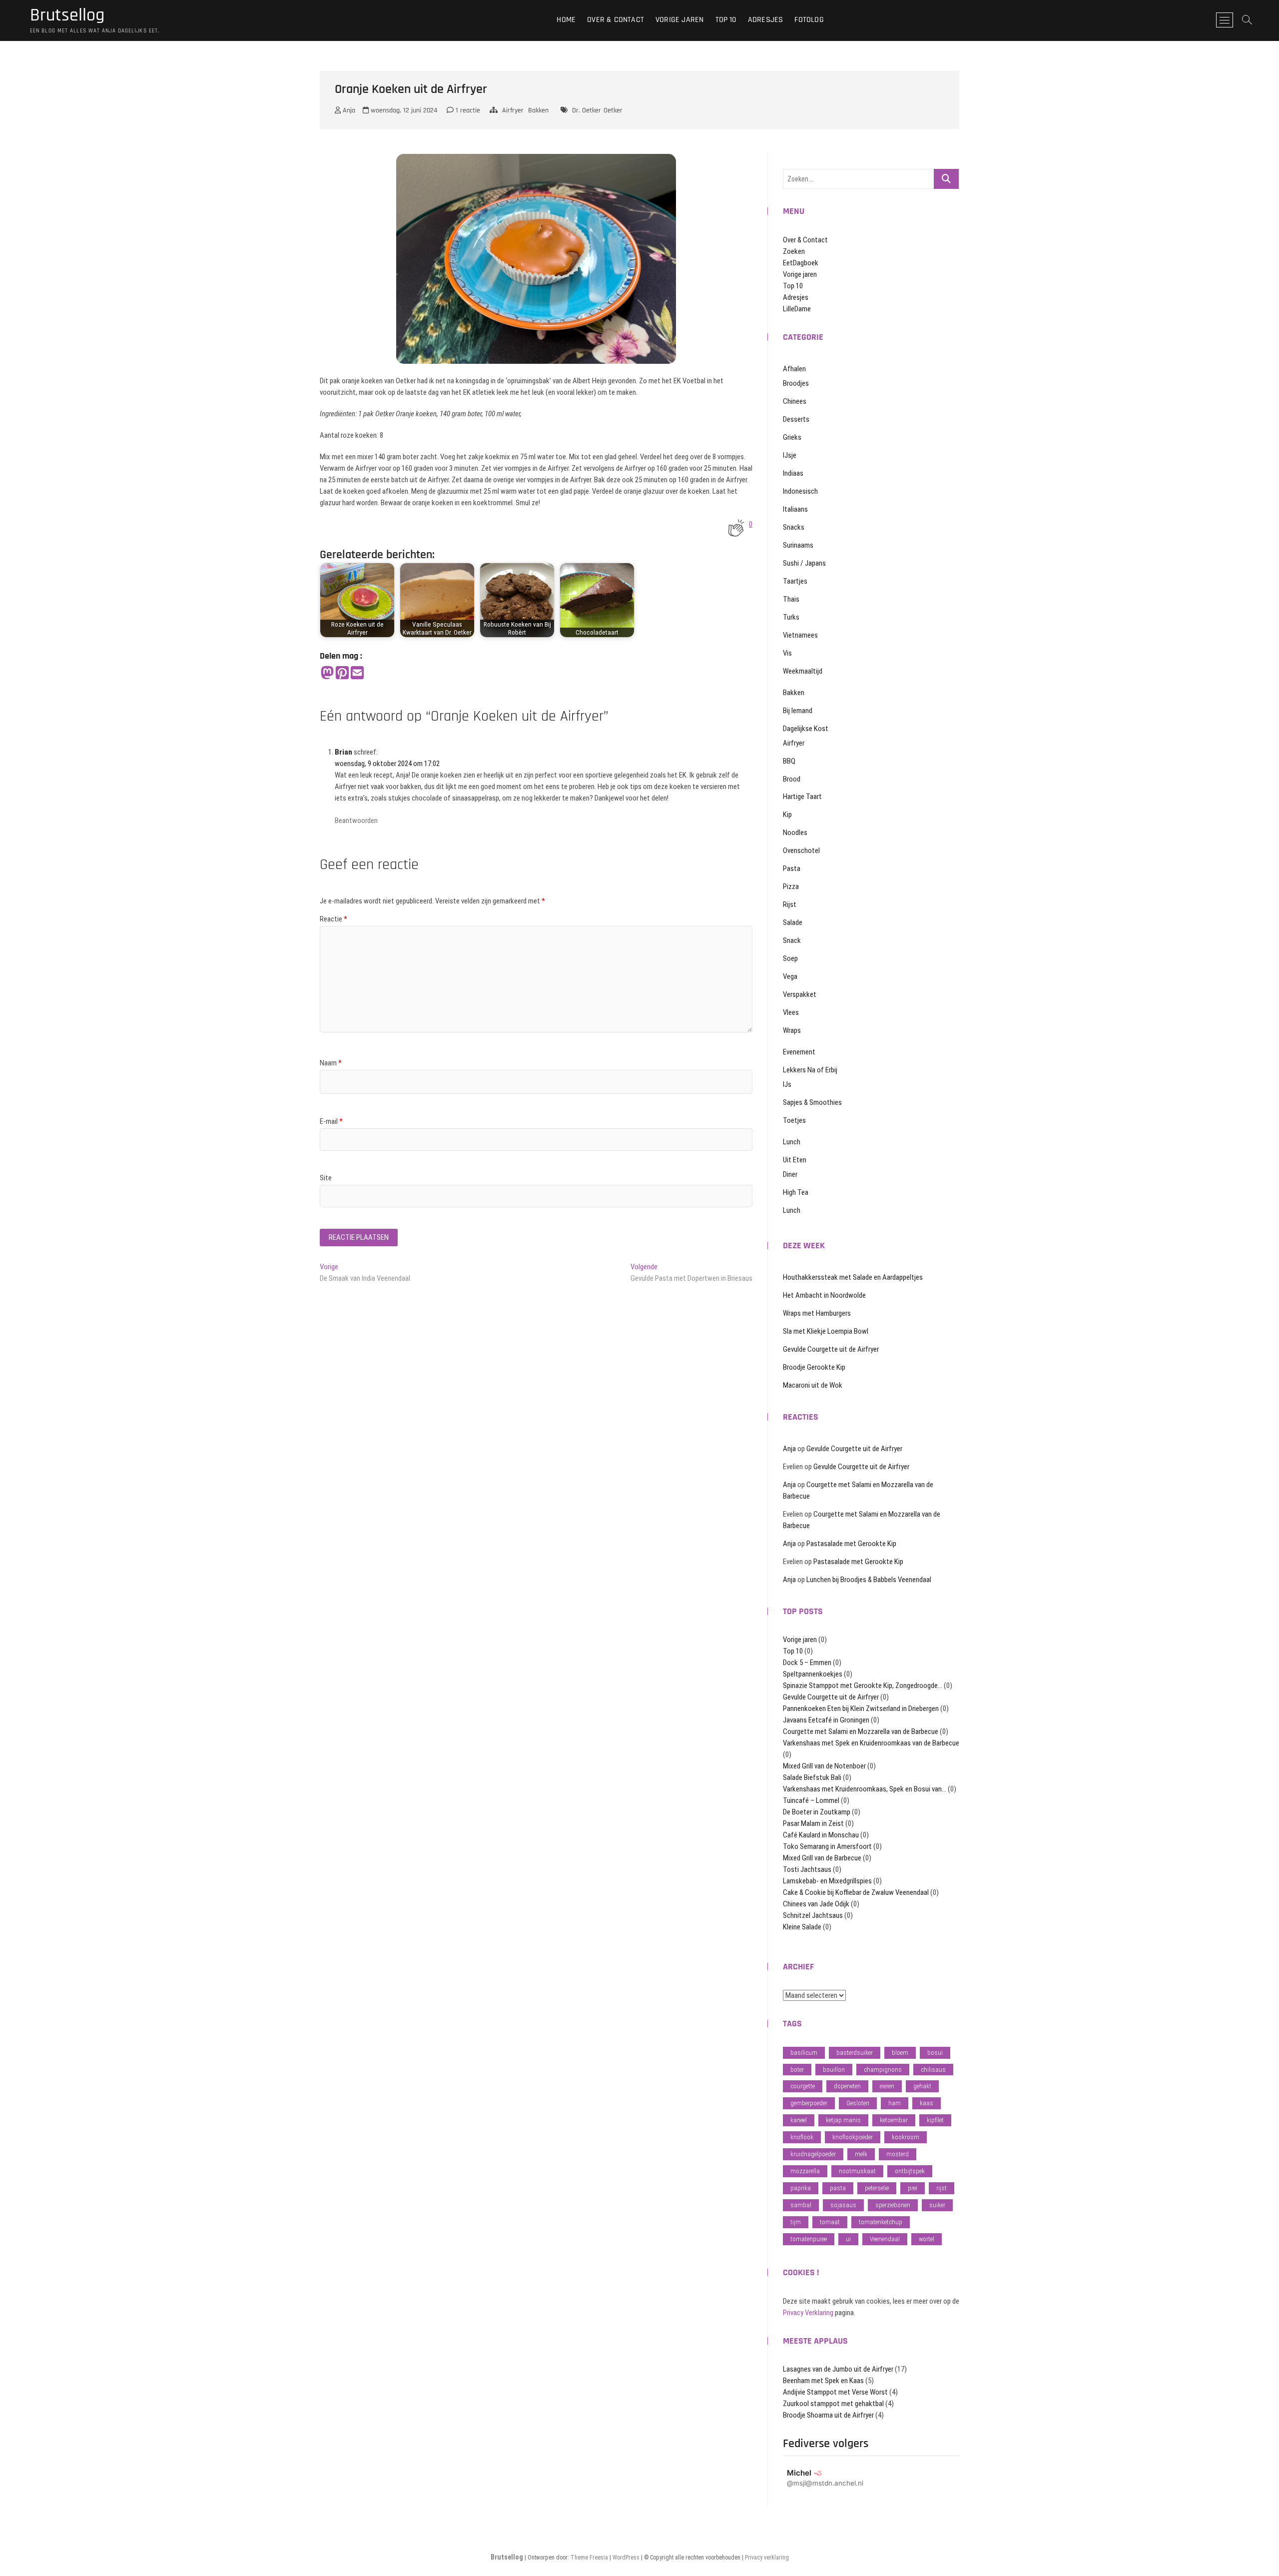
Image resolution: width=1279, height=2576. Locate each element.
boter (797, 2070)
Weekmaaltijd (803, 671)
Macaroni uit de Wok (813, 1385)
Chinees (795, 401)
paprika (801, 2188)
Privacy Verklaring (808, 2313)
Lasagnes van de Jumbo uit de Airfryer (838, 2369)
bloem (900, 2053)
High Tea (796, 1192)
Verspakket (800, 994)
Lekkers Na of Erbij (810, 1070)
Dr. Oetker (587, 110)
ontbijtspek (910, 2171)
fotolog (809, 20)
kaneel (799, 2120)
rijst (942, 2188)
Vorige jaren (679, 20)
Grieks (792, 437)
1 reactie (467, 110)
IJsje (790, 455)
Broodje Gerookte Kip (814, 1367)
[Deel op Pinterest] (342, 673)
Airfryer (513, 110)
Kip (787, 815)
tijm (796, 2222)
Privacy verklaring (767, 2558)
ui (848, 2239)
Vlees (791, 1012)
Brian (343, 752)
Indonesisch (800, 491)
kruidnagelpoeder (813, 2154)
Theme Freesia (589, 2558)
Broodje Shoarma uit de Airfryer (828, 2415)
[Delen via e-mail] (357, 673)
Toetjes (794, 1120)
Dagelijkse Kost (806, 729)
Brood (792, 779)
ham (895, 2103)
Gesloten (858, 2103)
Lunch (792, 1142)
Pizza (791, 886)
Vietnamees (800, 635)
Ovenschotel (801, 851)
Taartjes (795, 581)
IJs (787, 1084)
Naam (331, 1063)
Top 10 (726, 20)
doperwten (847, 2086)
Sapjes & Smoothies (812, 1102)
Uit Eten (795, 1160)
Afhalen (794, 369)
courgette (803, 2086)
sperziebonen (893, 2205)
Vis (787, 653)
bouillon (834, 2070)
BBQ (789, 761)
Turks (791, 617)
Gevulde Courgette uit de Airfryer (831, 1349)
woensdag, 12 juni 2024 (403, 110)
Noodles (795, 833)
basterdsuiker (855, 2053)
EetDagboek (801, 263)
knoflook (802, 2137)
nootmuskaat (857, 2171)
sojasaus (843, 2205)
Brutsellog (67, 15)
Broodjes (796, 383)
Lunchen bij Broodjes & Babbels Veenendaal (869, 1580)
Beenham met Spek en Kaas (823, 2381)
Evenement (799, 1052)
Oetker (613, 110)
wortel (927, 2239)
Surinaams (798, 545)
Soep (790, 958)
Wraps (792, 1030)
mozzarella (805, 2171)
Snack (792, 940)
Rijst (790, 904)
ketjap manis (843, 2120)
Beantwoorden (356, 821)
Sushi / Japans (804, 563)
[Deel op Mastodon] (327, 673)
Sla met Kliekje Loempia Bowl (826, 1331)
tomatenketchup (881, 2222)
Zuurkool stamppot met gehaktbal (833, 2404)
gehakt (922, 2086)
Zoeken (794, 251)
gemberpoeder (809, 2103)
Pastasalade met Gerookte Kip (851, 1544)
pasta (838, 2188)
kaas (927, 2103)
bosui (935, 2053)
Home (566, 20)
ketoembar (894, 2120)
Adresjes (766, 20)
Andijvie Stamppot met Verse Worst (835, 2392)
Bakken (538, 110)
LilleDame (797, 309)
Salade (793, 922)
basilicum (804, 2053)
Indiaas (793, 473)
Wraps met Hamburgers (817, 1313)
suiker (937, 2205)
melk (861, 2154)
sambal (801, 2205)
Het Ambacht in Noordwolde (824, 1295)
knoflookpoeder (853, 2137)
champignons (883, 2070)
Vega (790, 976)
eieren (887, 2086)
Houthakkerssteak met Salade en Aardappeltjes (853, 1277)
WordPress (626, 2558)
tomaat (830, 2222)
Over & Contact (616, 20)
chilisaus (933, 2070)
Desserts (796, 419)
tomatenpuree (809, 2239)
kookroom (906, 2137)
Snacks (794, 527)
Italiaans (795, 509)
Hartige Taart (802, 797)
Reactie (333, 919)
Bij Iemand (798, 711)
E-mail (331, 1121)
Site (326, 1178)
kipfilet (935, 2120)
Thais (791, 599)
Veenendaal (885, 2239)
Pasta (792, 868)
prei (913, 2188)
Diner (790, 1174)
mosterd (898, 2154)
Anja (348, 110)
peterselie (877, 2188)
